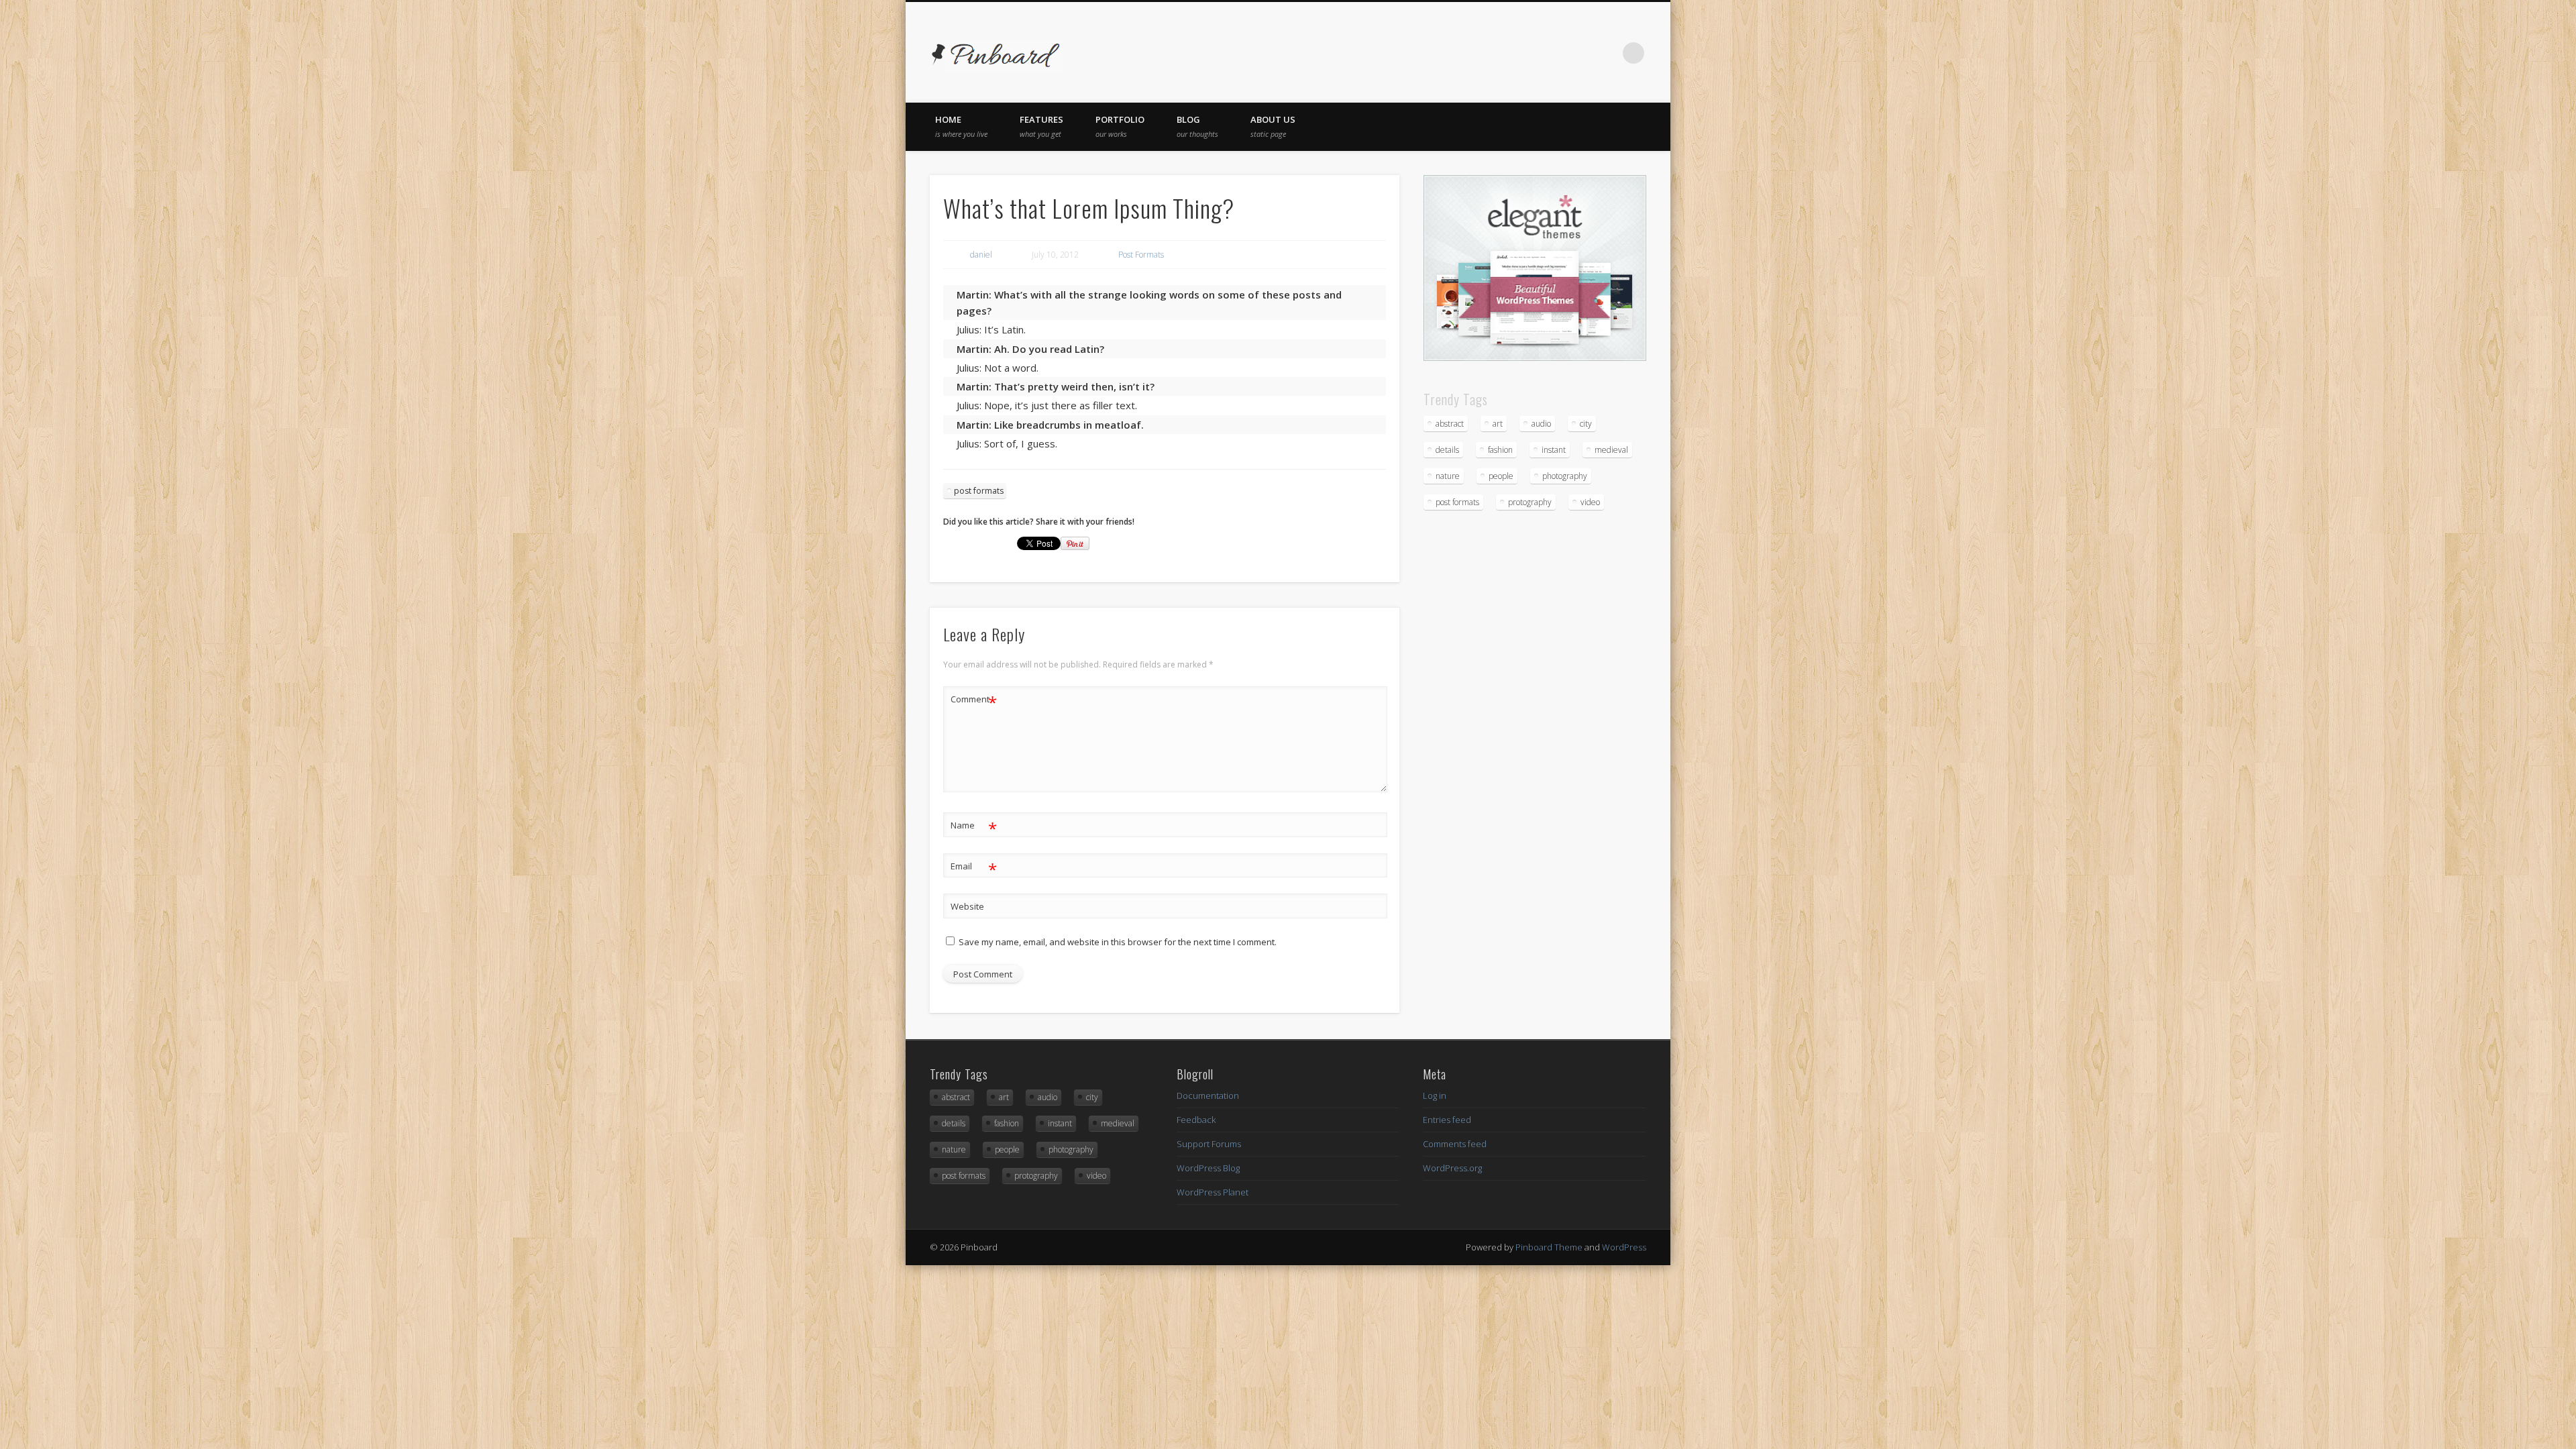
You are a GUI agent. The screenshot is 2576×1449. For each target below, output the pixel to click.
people (1501, 476)
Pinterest (1551, 53)
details (1447, 450)
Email (974, 868)
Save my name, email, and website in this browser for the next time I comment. (1118, 942)
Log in (1435, 1095)
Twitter (1523, 53)
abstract (1450, 424)
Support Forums (1209, 1144)
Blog (1197, 126)
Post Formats (1141, 255)
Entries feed (1447, 1120)
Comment (974, 701)
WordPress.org (1452, 1168)
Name (974, 827)
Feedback (1196, 1120)
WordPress (1624, 1247)
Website (967, 906)
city (1586, 424)
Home (961, 126)
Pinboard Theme (1549, 1247)
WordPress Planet (1213, 1192)
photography (1565, 476)
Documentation (1208, 1095)
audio (1541, 424)
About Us (1273, 126)
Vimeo (1606, 53)
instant (1554, 450)
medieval (1611, 450)
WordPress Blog (1208, 1168)
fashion (1500, 450)
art (1498, 424)
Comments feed (1455, 1144)
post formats (979, 491)
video (1590, 502)
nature (1448, 476)
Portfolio (1120, 126)
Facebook (1496, 53)
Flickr (1578, 53)
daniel (981, 255)
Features (1041, 126)
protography (1530, 502)
